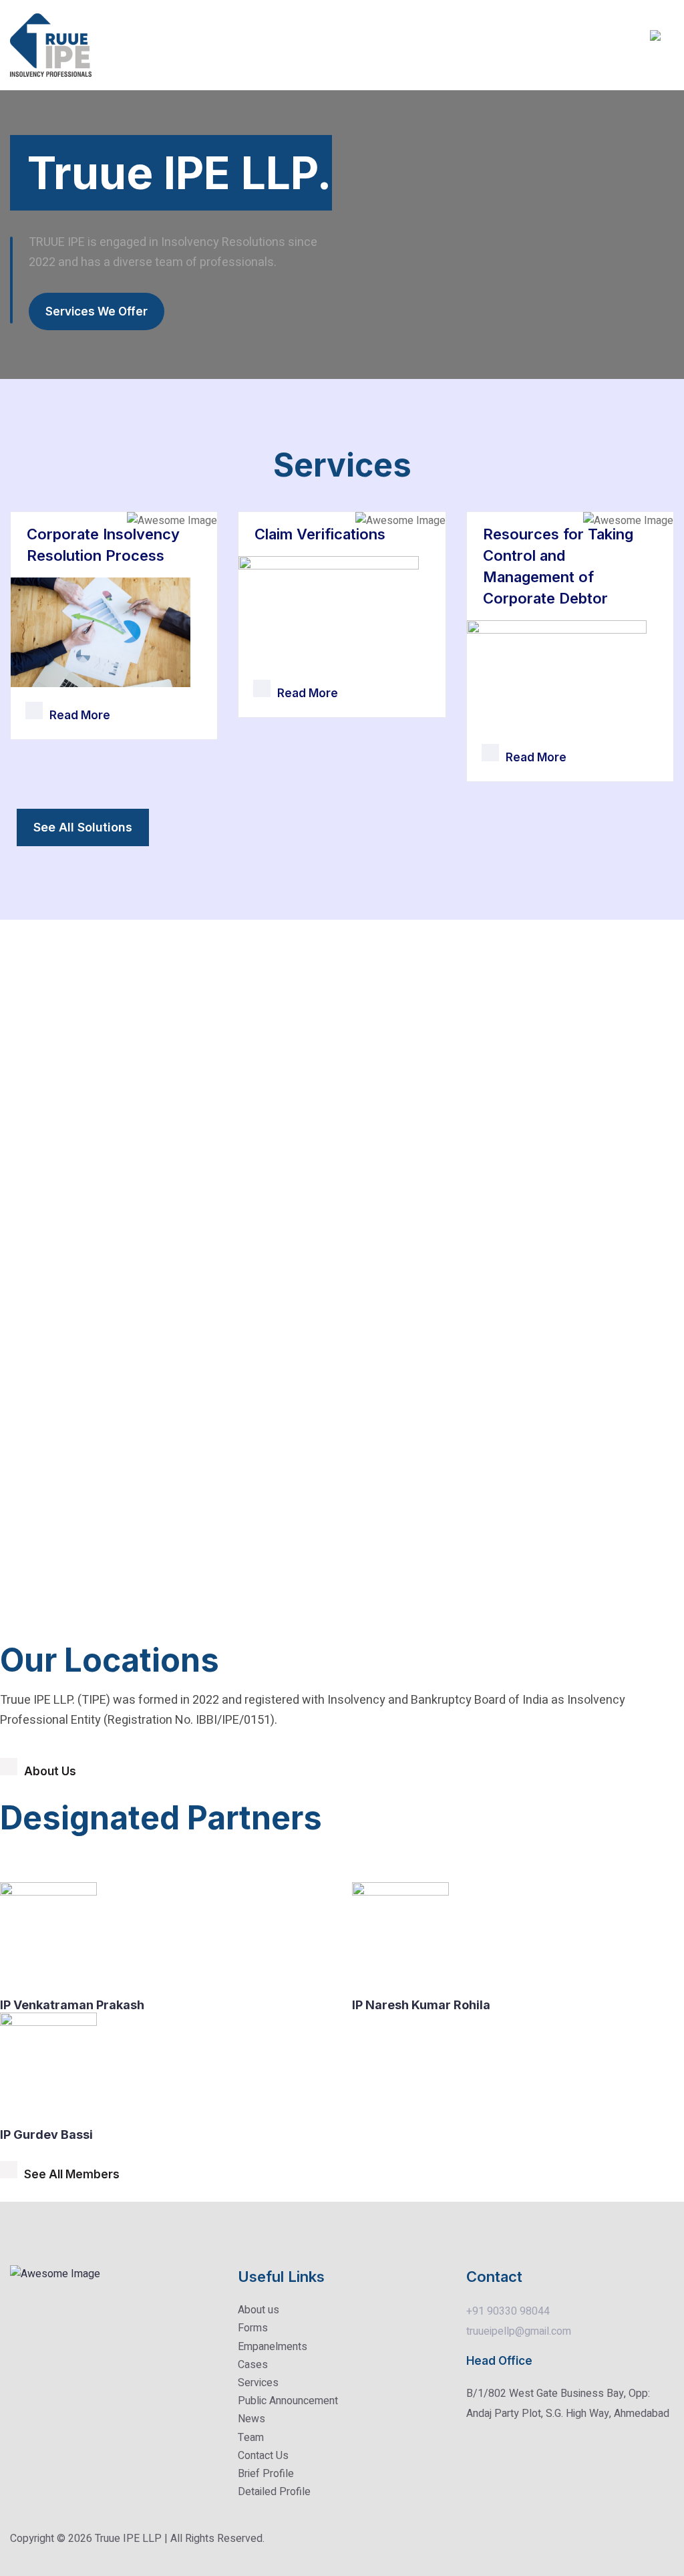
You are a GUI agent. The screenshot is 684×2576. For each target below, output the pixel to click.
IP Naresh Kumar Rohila (421, 2005)
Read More (80, 715)
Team (251, 2438)
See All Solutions (83, 827)
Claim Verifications (320, 534)
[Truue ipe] (51, 45)
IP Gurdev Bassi (46, 2135)
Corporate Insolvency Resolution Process (103, 545)
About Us (50, 1771)
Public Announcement (288, 2401)
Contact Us (263, 2456)
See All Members (72, 2174)
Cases (253, 2365)
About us (259, 2310)
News (251, 2419)
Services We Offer (97, 311)
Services (258, 2383)
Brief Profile (266, 2474)
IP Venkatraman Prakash (72, 2005)
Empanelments (273, 2347)
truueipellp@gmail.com (519, 2331)
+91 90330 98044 (508, 2311)
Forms (253, 2328)
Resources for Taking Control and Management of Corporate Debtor (558, 566)
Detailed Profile (274, 2492)
